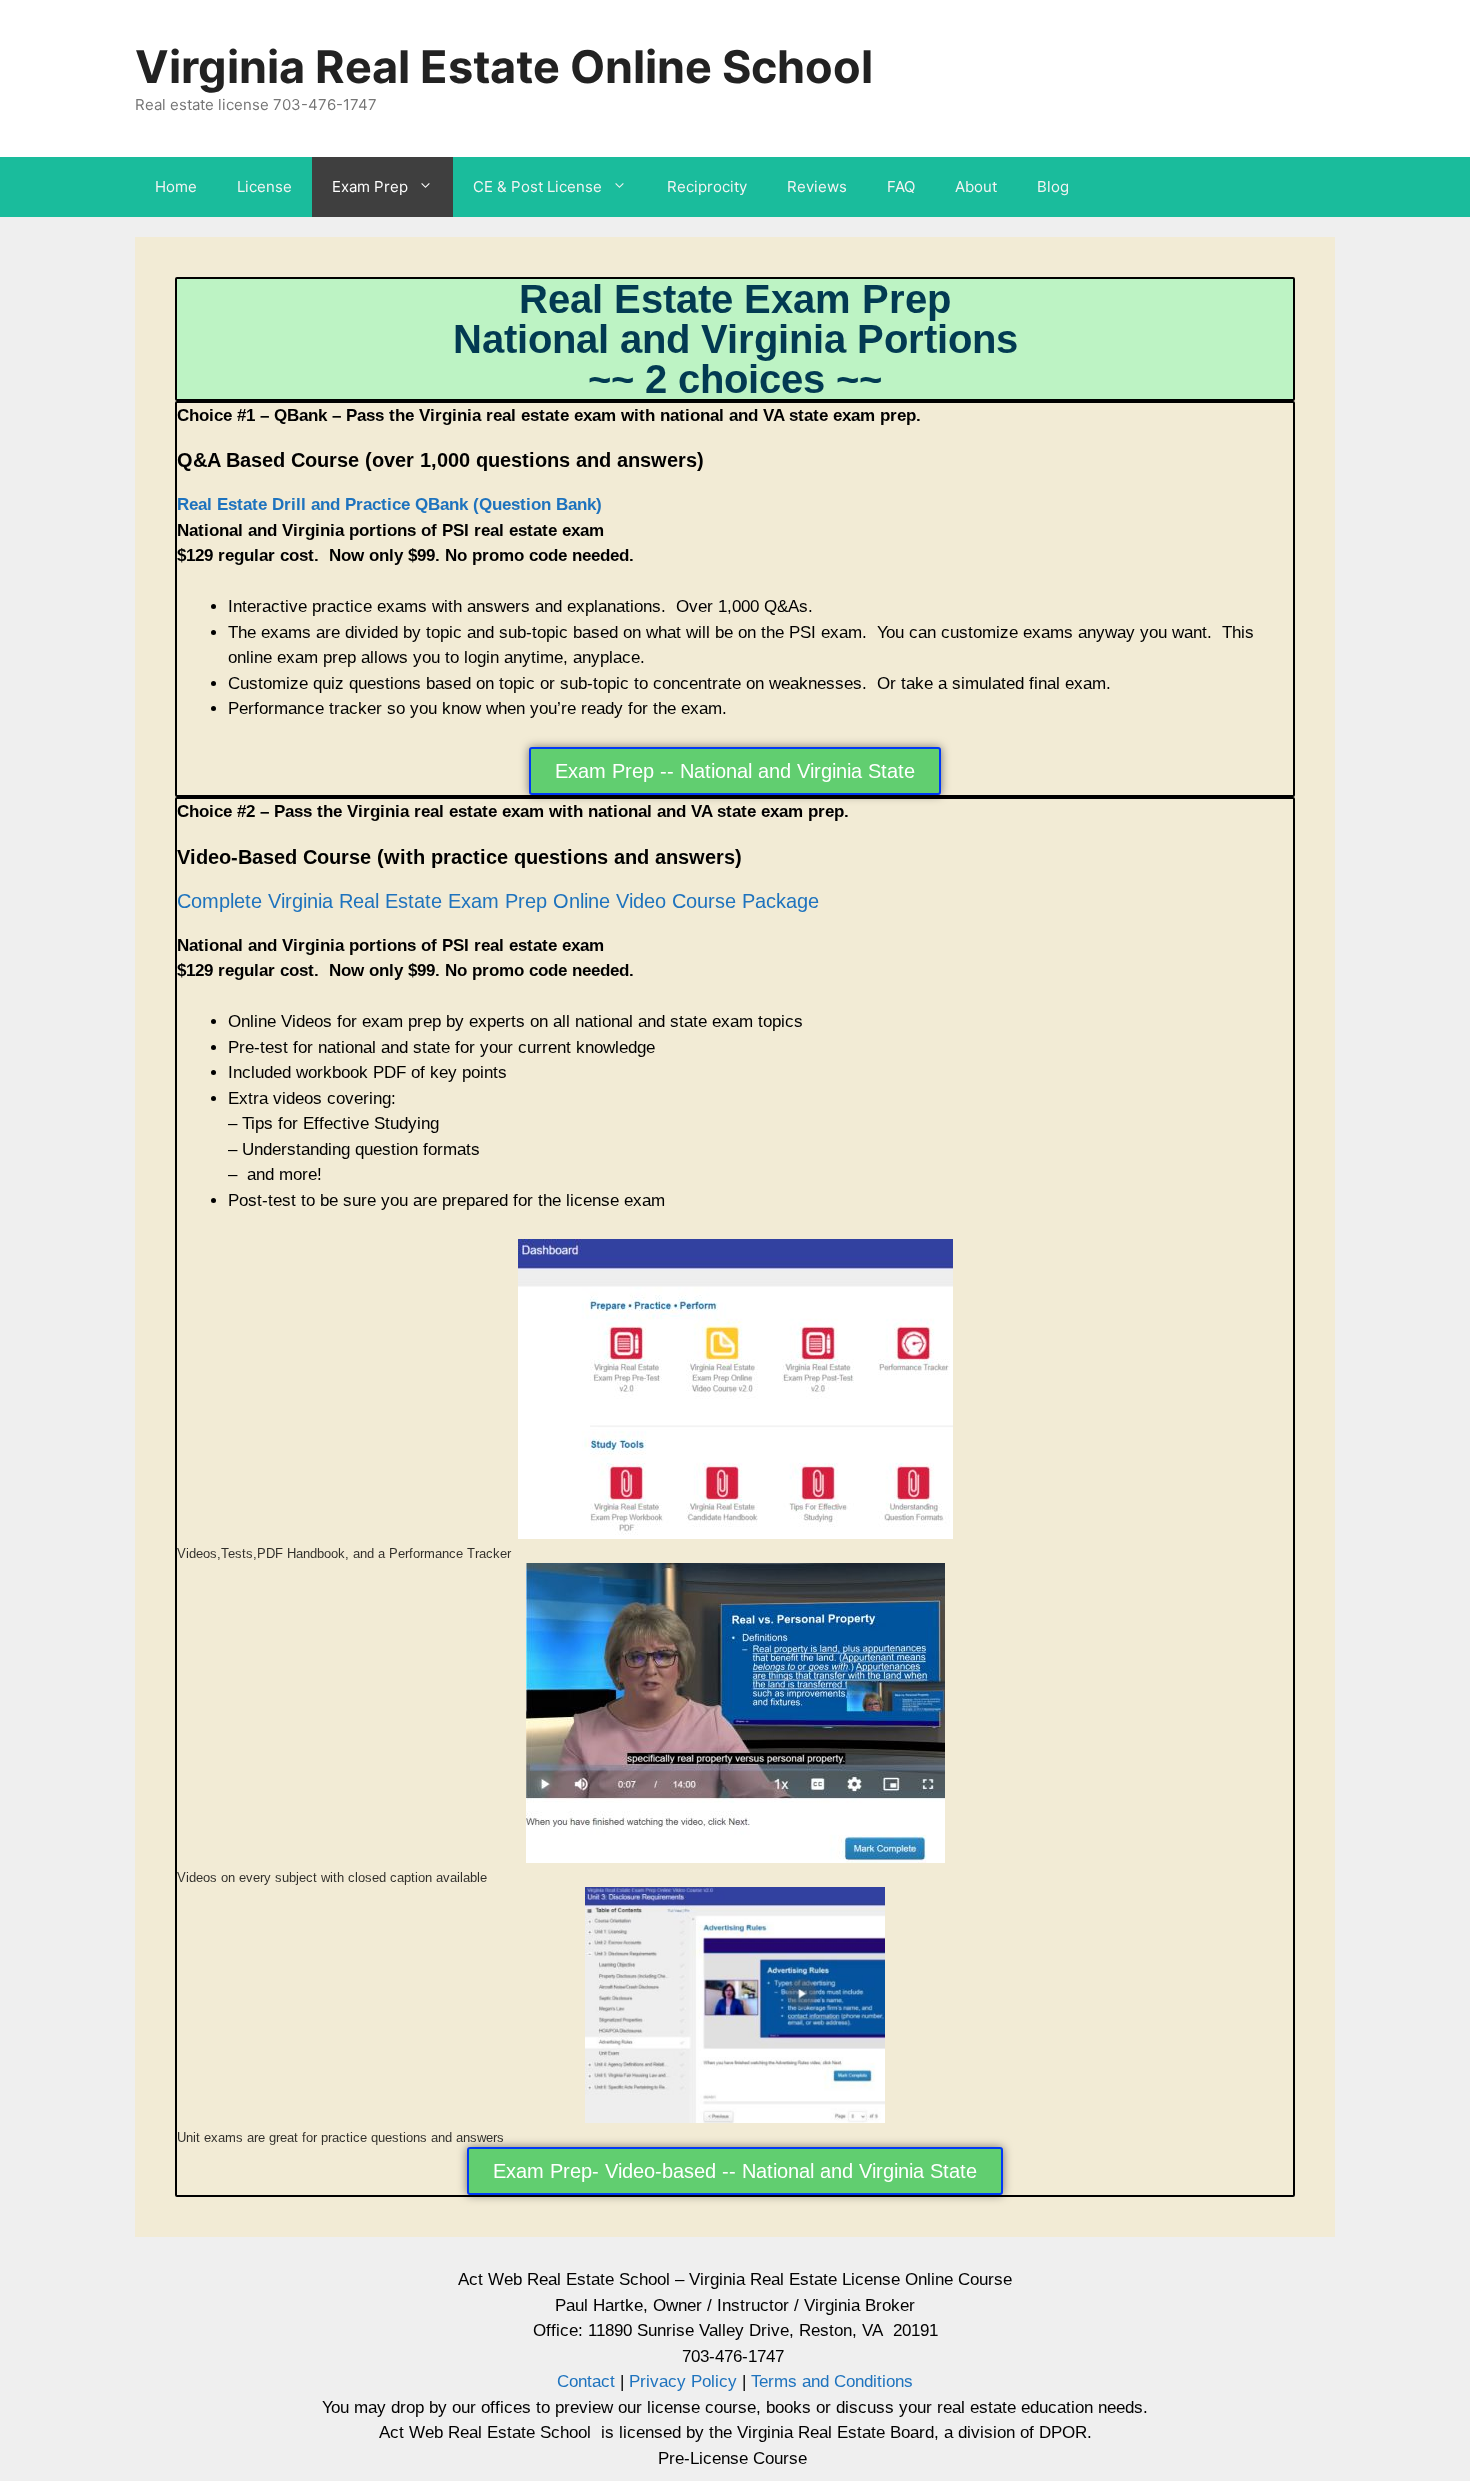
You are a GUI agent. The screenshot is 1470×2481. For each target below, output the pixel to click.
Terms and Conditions (829, 2381)
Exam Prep (370, 186)
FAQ (901, 186)
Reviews (817, 186)
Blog (1053, 186)
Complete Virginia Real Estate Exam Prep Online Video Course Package (498, 901)
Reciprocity (707, 186)
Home (176, 186)
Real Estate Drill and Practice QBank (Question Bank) (389, 504)
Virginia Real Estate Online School (504, 66)
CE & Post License (537, 186)
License (264, 186)
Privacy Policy (683, 2381)
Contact (586, 2381)
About (976, 186)
